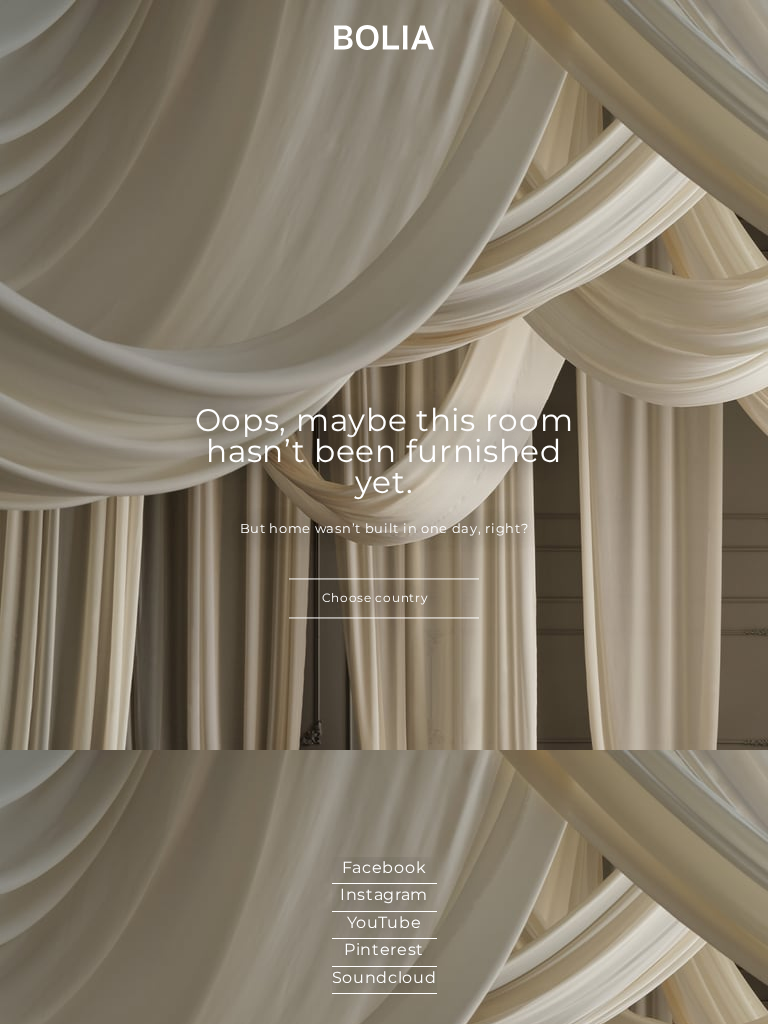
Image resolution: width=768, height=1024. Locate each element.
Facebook (384, 867)
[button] (384, 599)
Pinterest (384, 949)
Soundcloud (384, 977)
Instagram (384, 894)
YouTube (384, 922)
